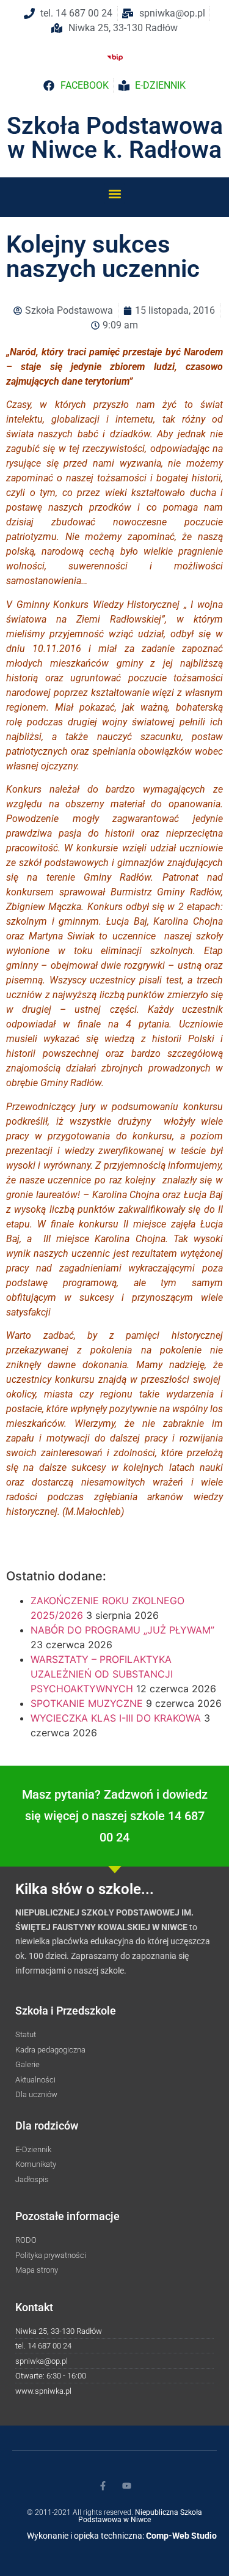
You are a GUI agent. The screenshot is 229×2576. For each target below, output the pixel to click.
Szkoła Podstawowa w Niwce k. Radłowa (115, 138)
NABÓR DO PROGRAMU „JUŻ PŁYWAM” (122, 1630)
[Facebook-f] (103, 2486)
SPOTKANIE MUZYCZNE (87, 1703)
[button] (114, 194)
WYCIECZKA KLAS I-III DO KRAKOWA (116, 1718)
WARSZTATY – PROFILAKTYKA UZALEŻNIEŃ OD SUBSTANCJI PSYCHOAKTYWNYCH (102, 1674)
